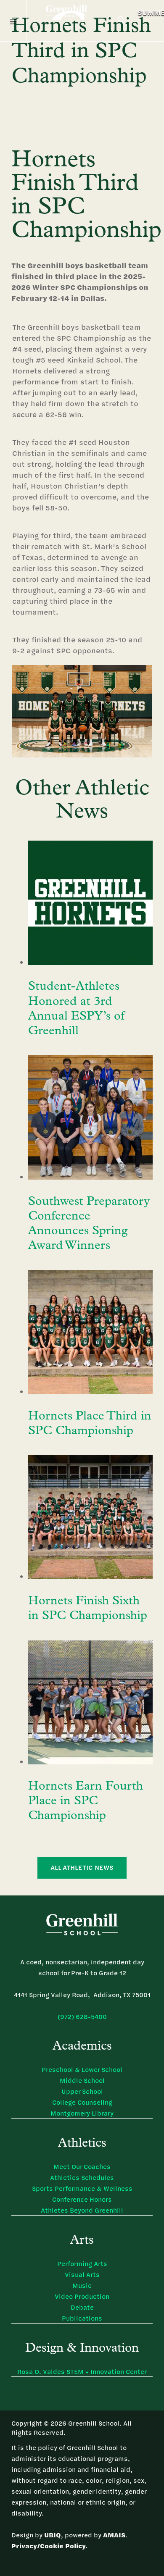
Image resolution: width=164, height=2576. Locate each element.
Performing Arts (82, 2264)
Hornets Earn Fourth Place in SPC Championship (86, 1801)
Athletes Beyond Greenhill (82, 2210)
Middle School (82, 2081)
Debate (82, 2307)
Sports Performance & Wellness (82, 2188)
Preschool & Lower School (82, 2070)
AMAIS (114, 2535)
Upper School (82, 2091)
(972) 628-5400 (82, 2017)
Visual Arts (82, 2275)
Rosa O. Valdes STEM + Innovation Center (82, 2372)
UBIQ (53, 2535)
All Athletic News (82, 1868)
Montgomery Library (82, 2113)
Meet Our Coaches (82, 2167)
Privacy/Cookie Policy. (49, 2546)
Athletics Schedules (82, 2178)
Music (82, 2286)
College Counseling (82, 2102)
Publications (82, 2318)
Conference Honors (82, 2199)
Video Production (82, 2296)
